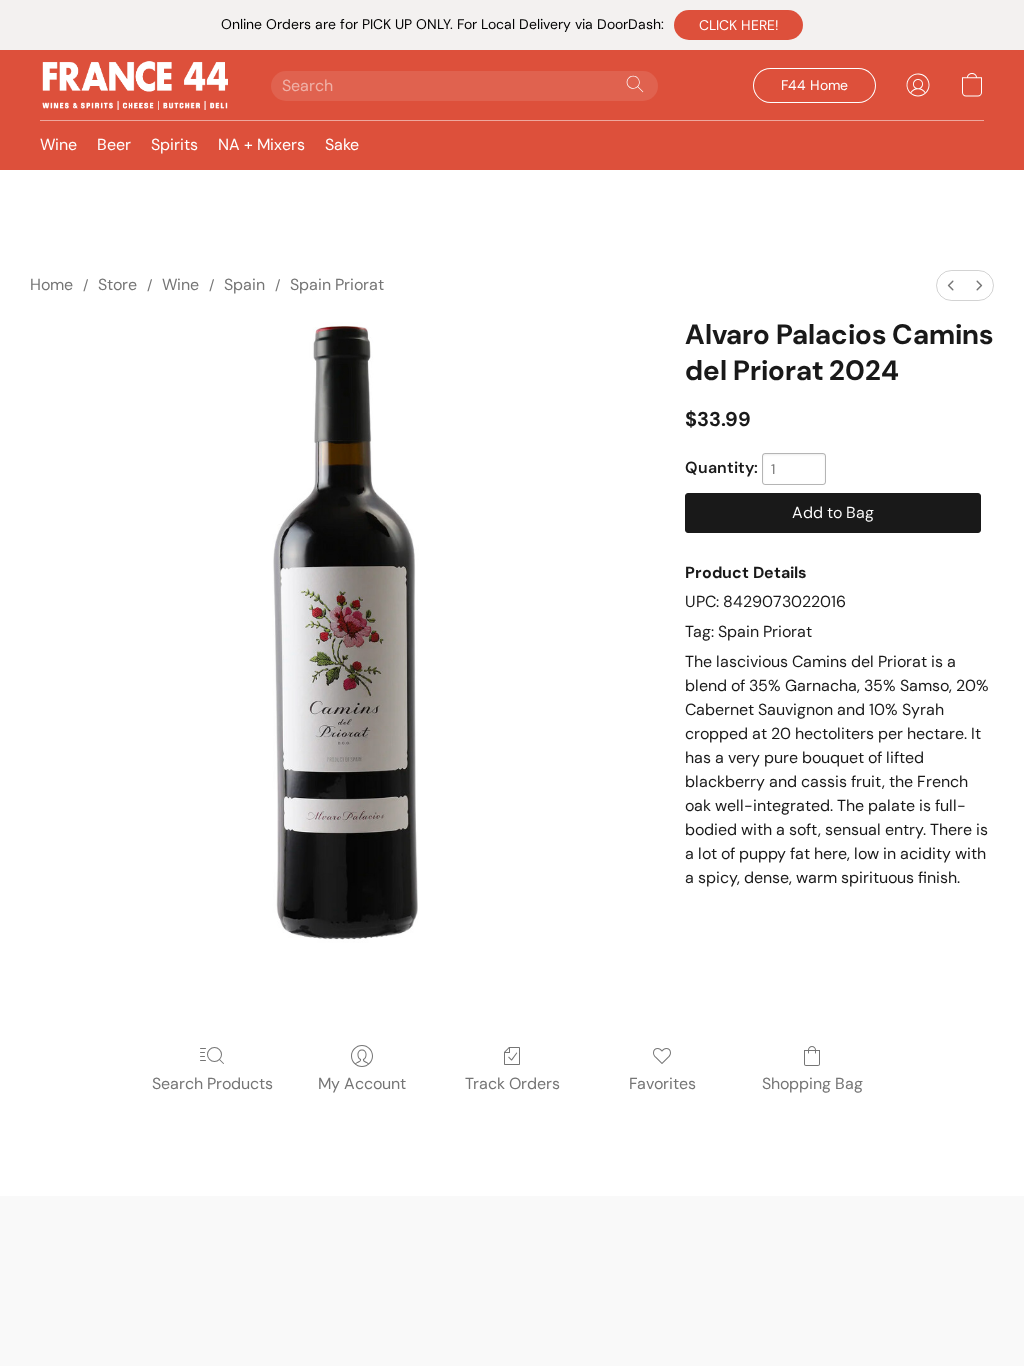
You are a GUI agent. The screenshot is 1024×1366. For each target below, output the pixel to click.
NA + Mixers (261, 144)
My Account (362, 1083)
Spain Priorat (337, 284)
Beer (114, 144)
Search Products (212, 1083)
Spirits (174, 144)
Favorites (662, 1083)
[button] (738, 25)
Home (51, 284)
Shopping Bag (812, 1083)
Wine (58, 144)
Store (117, 284)
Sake (342, 144)
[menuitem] (951, 285)
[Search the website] (635, 84)
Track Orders (512, 1083)
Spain (244, 284)
